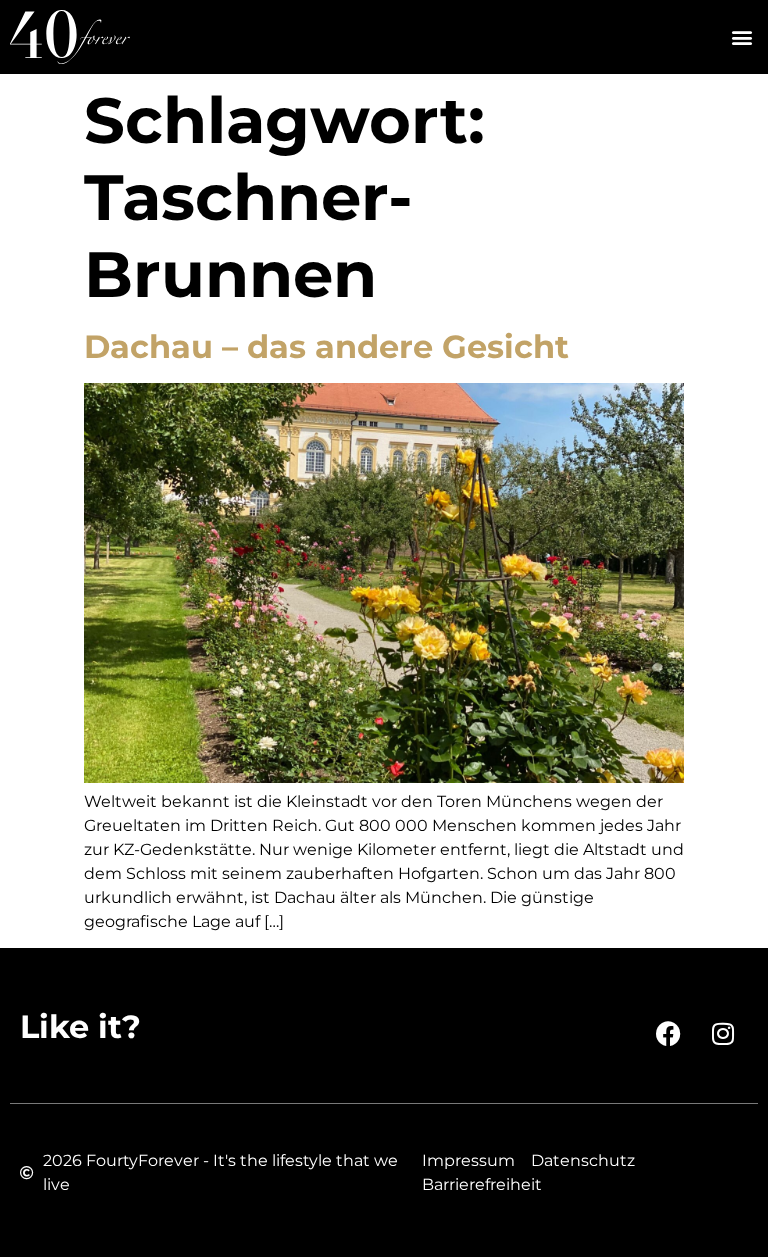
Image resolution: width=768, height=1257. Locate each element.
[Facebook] (668, 1033)
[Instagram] (723, 1033)
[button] (741, 37)
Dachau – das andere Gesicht (326, 346)
